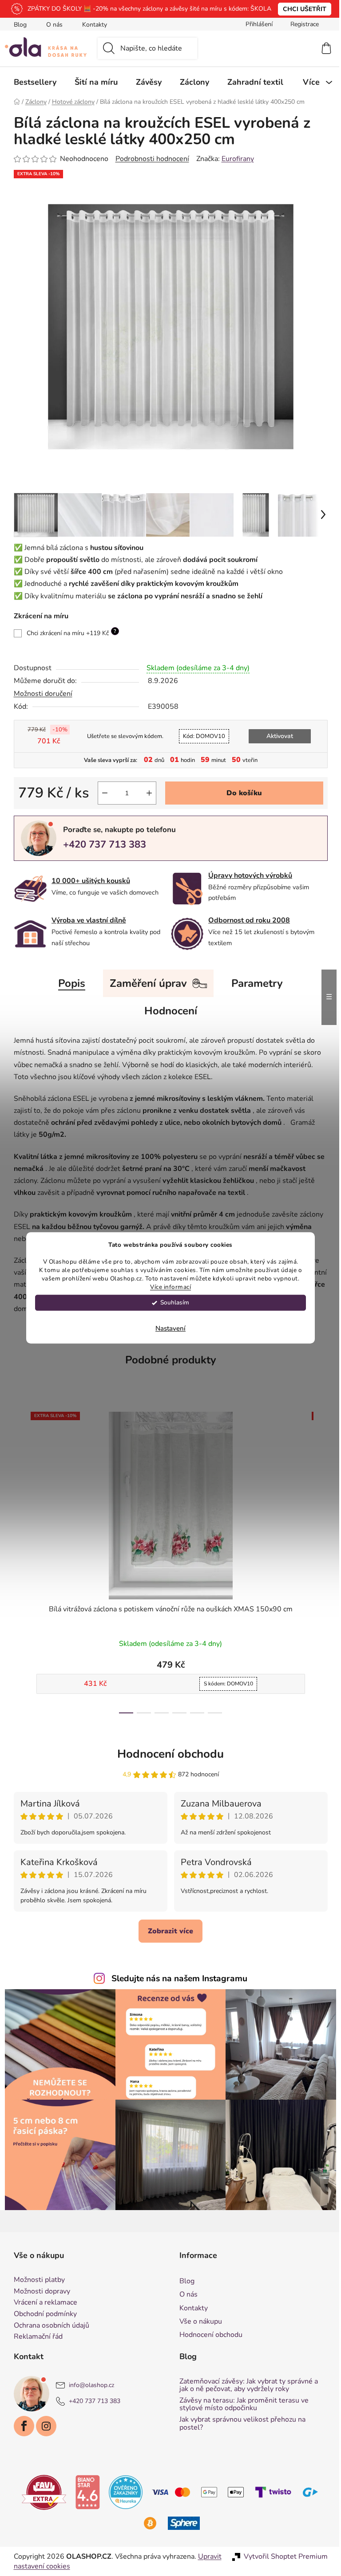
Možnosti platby (36, 2280)
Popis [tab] (69, 983)
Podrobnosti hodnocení (149, 159)
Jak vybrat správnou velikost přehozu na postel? (239, 2424)
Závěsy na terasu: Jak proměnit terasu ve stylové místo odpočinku (241, 2405)
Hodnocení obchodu (167, 1754)
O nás (51, 25)
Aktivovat (277, 736)
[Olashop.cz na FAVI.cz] (41, 2492)
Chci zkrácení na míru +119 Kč (68, 632)
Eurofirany (234, 159)
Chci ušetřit (301, 9)
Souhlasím (172, 1303)
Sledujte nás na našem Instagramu (176, 1979)
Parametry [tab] (254, 983)
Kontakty (91, 25)
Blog (17, 25)
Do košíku (241, 793)
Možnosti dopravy (38, 2292)
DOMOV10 (200, 736)
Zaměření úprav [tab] (145, 983)
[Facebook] (20, 2426)
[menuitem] (32, 82)
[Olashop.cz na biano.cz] (84, 2492)
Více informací (167, 1287)
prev (17, 1560)
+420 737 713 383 (101, 844)
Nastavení (167, 1329)
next (317, 1560)
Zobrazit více (167, 1931)
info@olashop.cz (88, 2385)
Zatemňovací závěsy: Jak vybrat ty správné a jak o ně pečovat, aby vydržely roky (246, 2386)
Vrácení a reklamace (42, 2303)
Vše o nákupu (198, 2321)
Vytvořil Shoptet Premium (282, 2556)
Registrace (301, 24)
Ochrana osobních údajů (48, 2326)
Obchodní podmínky (42, 2314)
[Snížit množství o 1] (101, 793)
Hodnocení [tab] (167, 1011)
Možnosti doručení (40, 694)
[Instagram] (43, 2426)
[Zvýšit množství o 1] (146, 793)
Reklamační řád (35, 2337)
